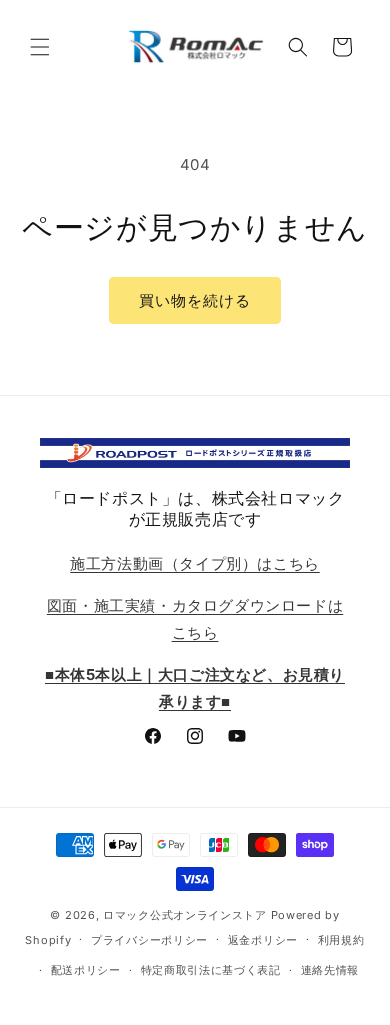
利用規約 (341, 940)
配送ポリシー (86, 970)
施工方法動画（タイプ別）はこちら (195, 563)
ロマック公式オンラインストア (185, 915)
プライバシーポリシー (149, 940)
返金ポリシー (263, 940)
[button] (40, 47)
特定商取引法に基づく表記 (211, 970)
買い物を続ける (195, 300)
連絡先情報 (330, 970)
